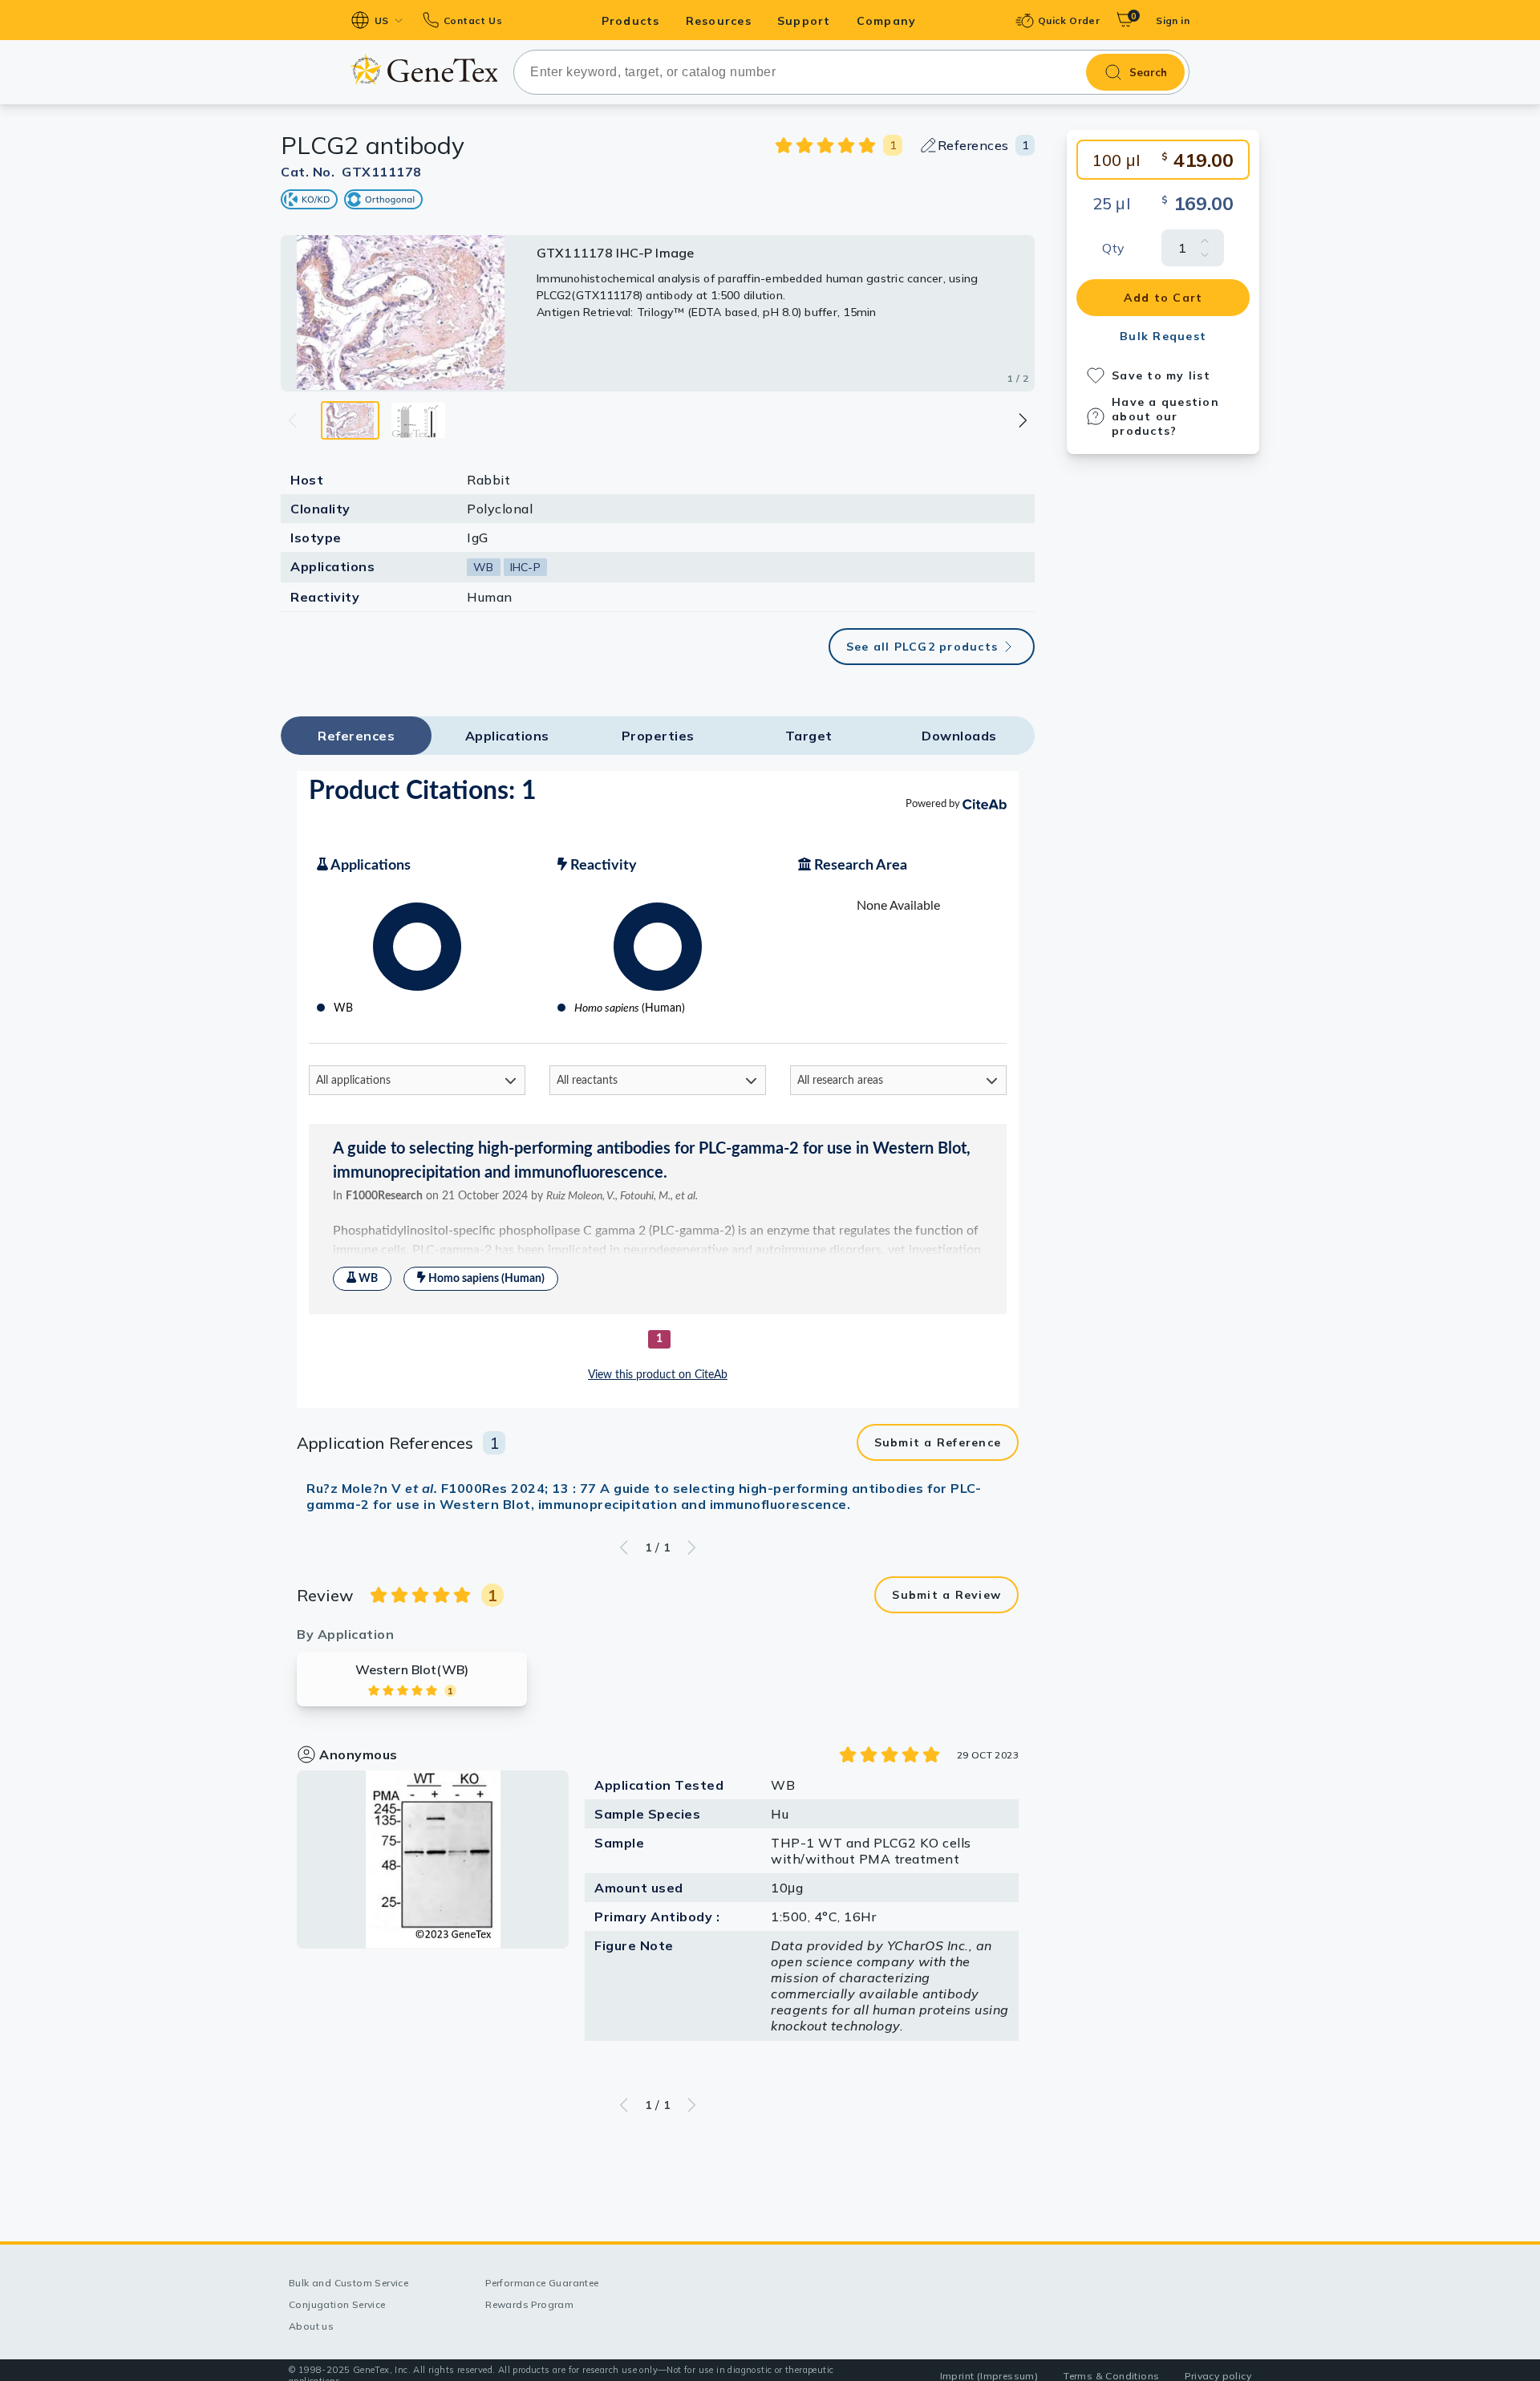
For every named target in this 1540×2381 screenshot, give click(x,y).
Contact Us (473, 20)
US (382, 20)
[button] (1022, 420)
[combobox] (851, 72)
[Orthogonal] (383, 199)
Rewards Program (529, 2304)
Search (1148, 72)
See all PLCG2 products (922, 647)
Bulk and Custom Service (349, 2283)
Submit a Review (946, 1595)
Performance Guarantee (542, 2283)
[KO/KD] (309, 199)
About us (311, 2326)
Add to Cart (1163, 298)
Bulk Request (1163, 336)
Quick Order (1069, 20)
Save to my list (1161, 375)
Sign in (1173, 20)
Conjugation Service (337, 2304)
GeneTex (424, 69)
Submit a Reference (938, 1442)
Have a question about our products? (1165, 416)
